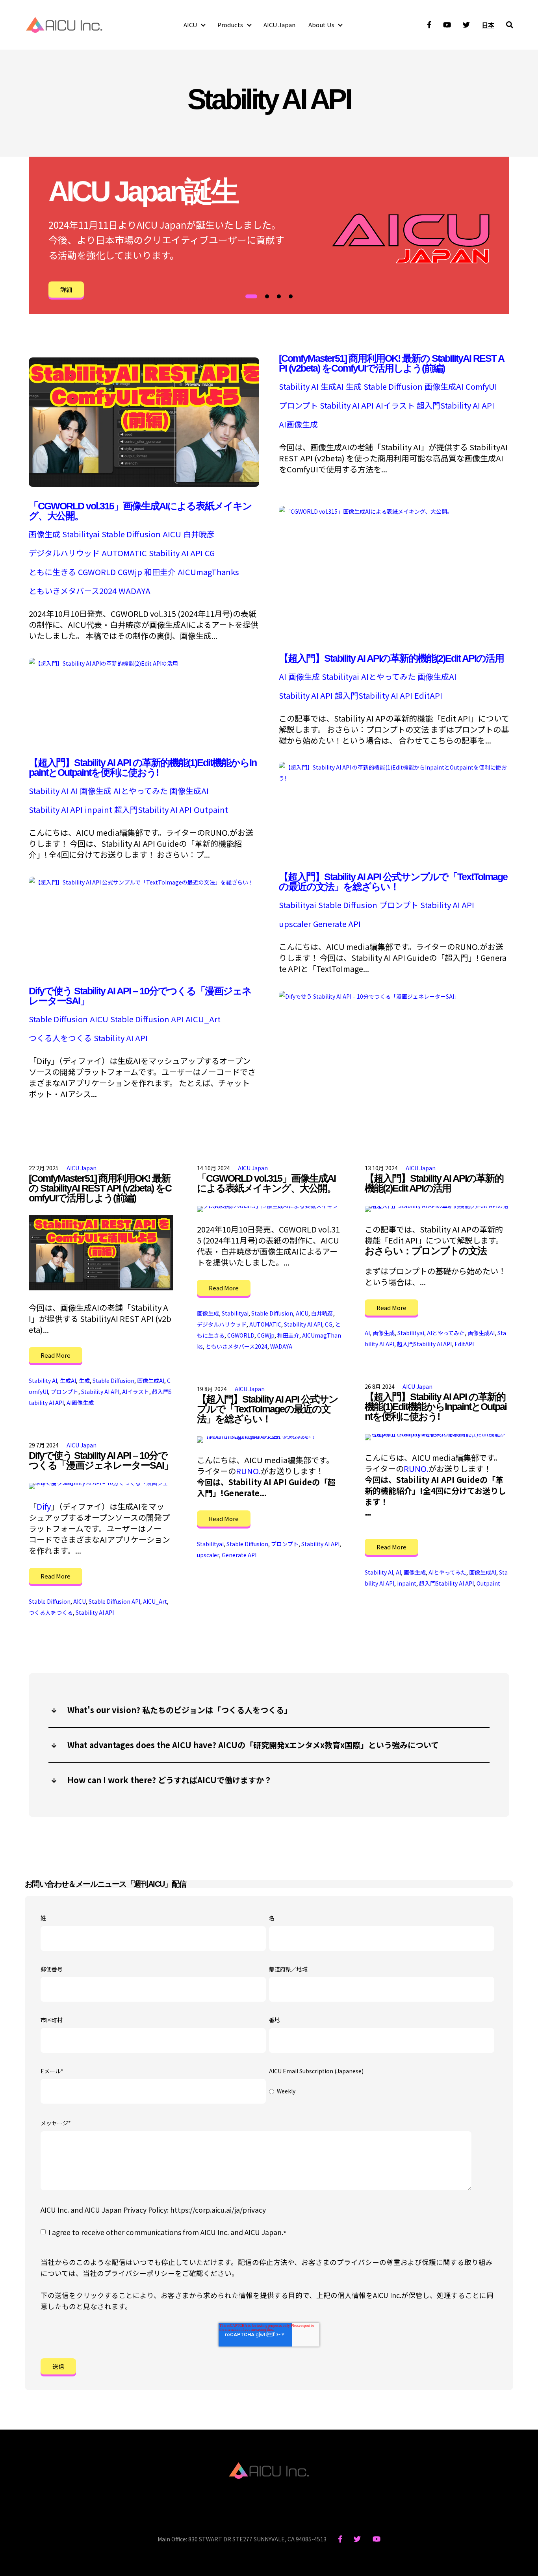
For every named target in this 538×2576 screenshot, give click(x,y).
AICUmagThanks (208, 572)
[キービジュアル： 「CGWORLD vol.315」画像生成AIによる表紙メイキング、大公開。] (366, 510)
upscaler (295, 924)
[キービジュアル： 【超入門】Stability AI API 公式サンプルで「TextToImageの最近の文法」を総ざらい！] (141, 881)
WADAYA (134, 591)
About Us (321, 25)
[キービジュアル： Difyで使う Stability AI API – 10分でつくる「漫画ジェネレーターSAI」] (369, 995)
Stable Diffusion (393, 387)
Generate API (337, 924)
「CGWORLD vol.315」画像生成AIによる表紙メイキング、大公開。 (140, 511)
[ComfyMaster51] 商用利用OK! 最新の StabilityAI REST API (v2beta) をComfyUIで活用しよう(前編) (391, 363)
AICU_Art (203, 1019)
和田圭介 (160, 572)
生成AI (332, 387)
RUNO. (416, 1468)
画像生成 (45, 534)
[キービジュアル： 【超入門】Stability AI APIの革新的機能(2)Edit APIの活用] (103, 662)
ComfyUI (481, 387)
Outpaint (211, 810)
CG (210, 553)
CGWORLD (97, 572)
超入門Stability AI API (455, 405)
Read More (56, 1355)
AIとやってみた (388, 677)
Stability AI (299, 387)
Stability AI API (347, 405)
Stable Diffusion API (147, 1019)
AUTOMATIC (124, 553)
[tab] (251, 296)
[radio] (382, 2092)
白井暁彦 (199, 534)
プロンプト (298, 405)
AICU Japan (279, 25)
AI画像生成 (298, 424)
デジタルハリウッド (64, 553)
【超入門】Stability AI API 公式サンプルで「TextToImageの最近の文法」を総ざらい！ (393, 882)
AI (283, 677)
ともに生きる (52, 572)
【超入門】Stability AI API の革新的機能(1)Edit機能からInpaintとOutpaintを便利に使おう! (143, 767)
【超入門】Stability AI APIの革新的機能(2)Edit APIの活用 (391, 658)
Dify (44, 1506)
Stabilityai (81, 534)
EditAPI (428, 696)
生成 (354, 387)
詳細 (66, 290)
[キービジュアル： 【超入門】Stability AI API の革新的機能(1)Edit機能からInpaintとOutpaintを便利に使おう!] (394, 777)
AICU (190, 25)
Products (230, 25)
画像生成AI (444, 387)
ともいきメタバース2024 (73, 591)
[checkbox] (382, 2092)
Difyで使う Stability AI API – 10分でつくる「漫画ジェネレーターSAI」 (140, 996)
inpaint (98, 810)
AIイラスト (395, 405)
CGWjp (130, 572)
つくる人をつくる (60, 1038)
